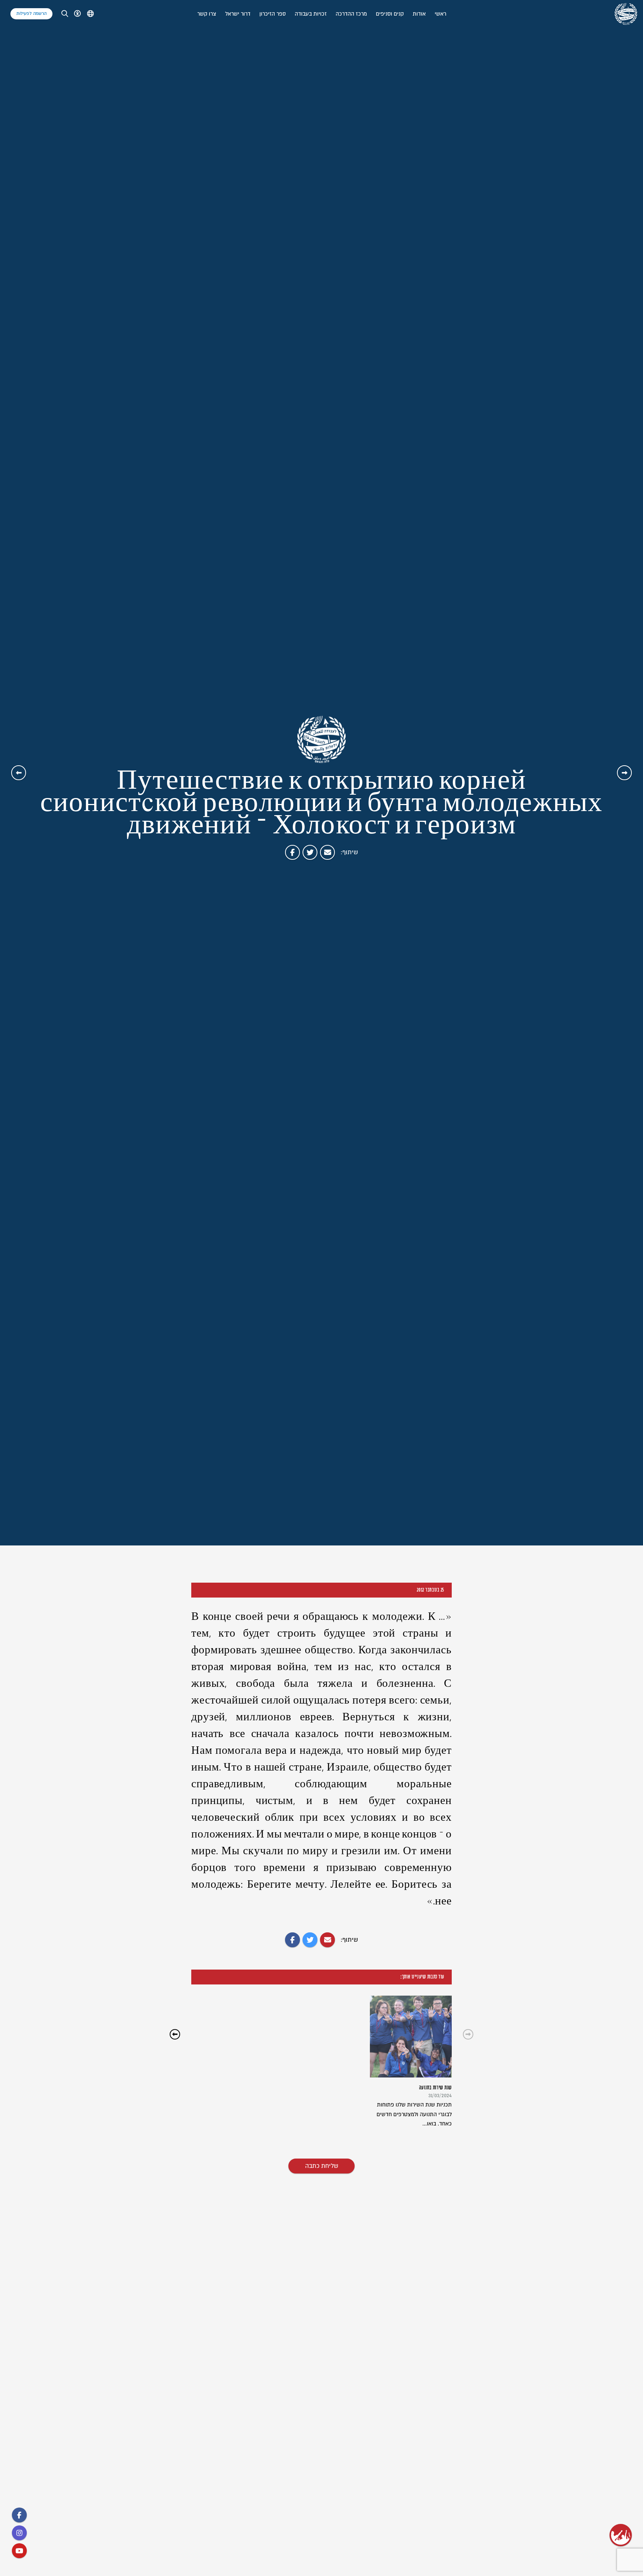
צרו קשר (207, 14)
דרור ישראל (238, 14)
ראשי (440, 14)
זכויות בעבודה (311, 14)
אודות (419, 14)
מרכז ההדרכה (351, 14)
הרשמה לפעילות (31, 14)
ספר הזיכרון (273, 14)
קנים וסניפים (390, 14)
